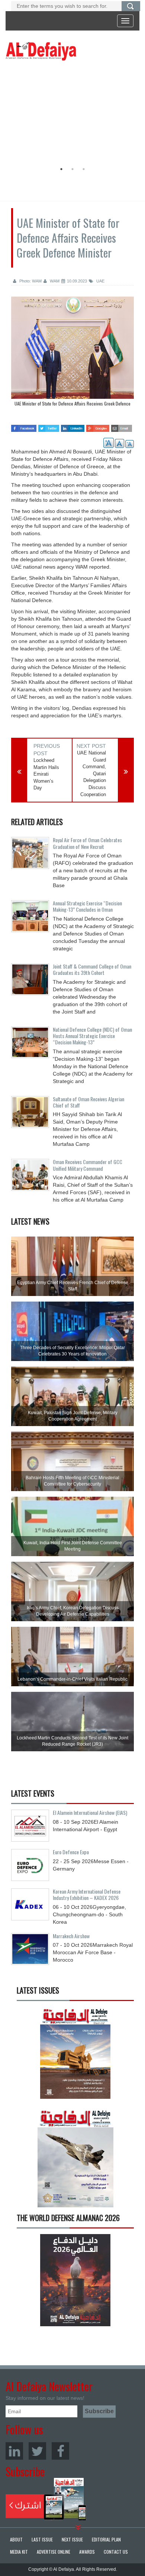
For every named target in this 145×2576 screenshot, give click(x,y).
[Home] (41, 51)
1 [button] (61, 169)
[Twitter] (37, 2451)
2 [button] (72, 169)
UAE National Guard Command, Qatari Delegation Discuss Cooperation (91, 773)
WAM (54, 281)
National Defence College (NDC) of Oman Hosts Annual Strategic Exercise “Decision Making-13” (92, 1036)
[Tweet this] (49, 426)
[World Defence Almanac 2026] (75, 2280)
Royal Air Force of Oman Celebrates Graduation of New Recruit (87, 843)
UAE (100, 281)
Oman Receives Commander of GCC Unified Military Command (88, 1165)
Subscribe (46, 2499)
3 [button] (84, 169)
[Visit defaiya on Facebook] (24, 426)
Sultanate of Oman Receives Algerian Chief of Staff (88, 1102)
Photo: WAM (30, 281)
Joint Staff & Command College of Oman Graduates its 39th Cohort (92, 969)
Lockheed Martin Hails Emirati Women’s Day (46, 774)
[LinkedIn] (14, 2451)
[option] (71, 113)
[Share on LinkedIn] (72, 426)
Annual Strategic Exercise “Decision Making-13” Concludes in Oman (87, 906)
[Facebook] (60, 2451)
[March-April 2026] (75, 2055)
